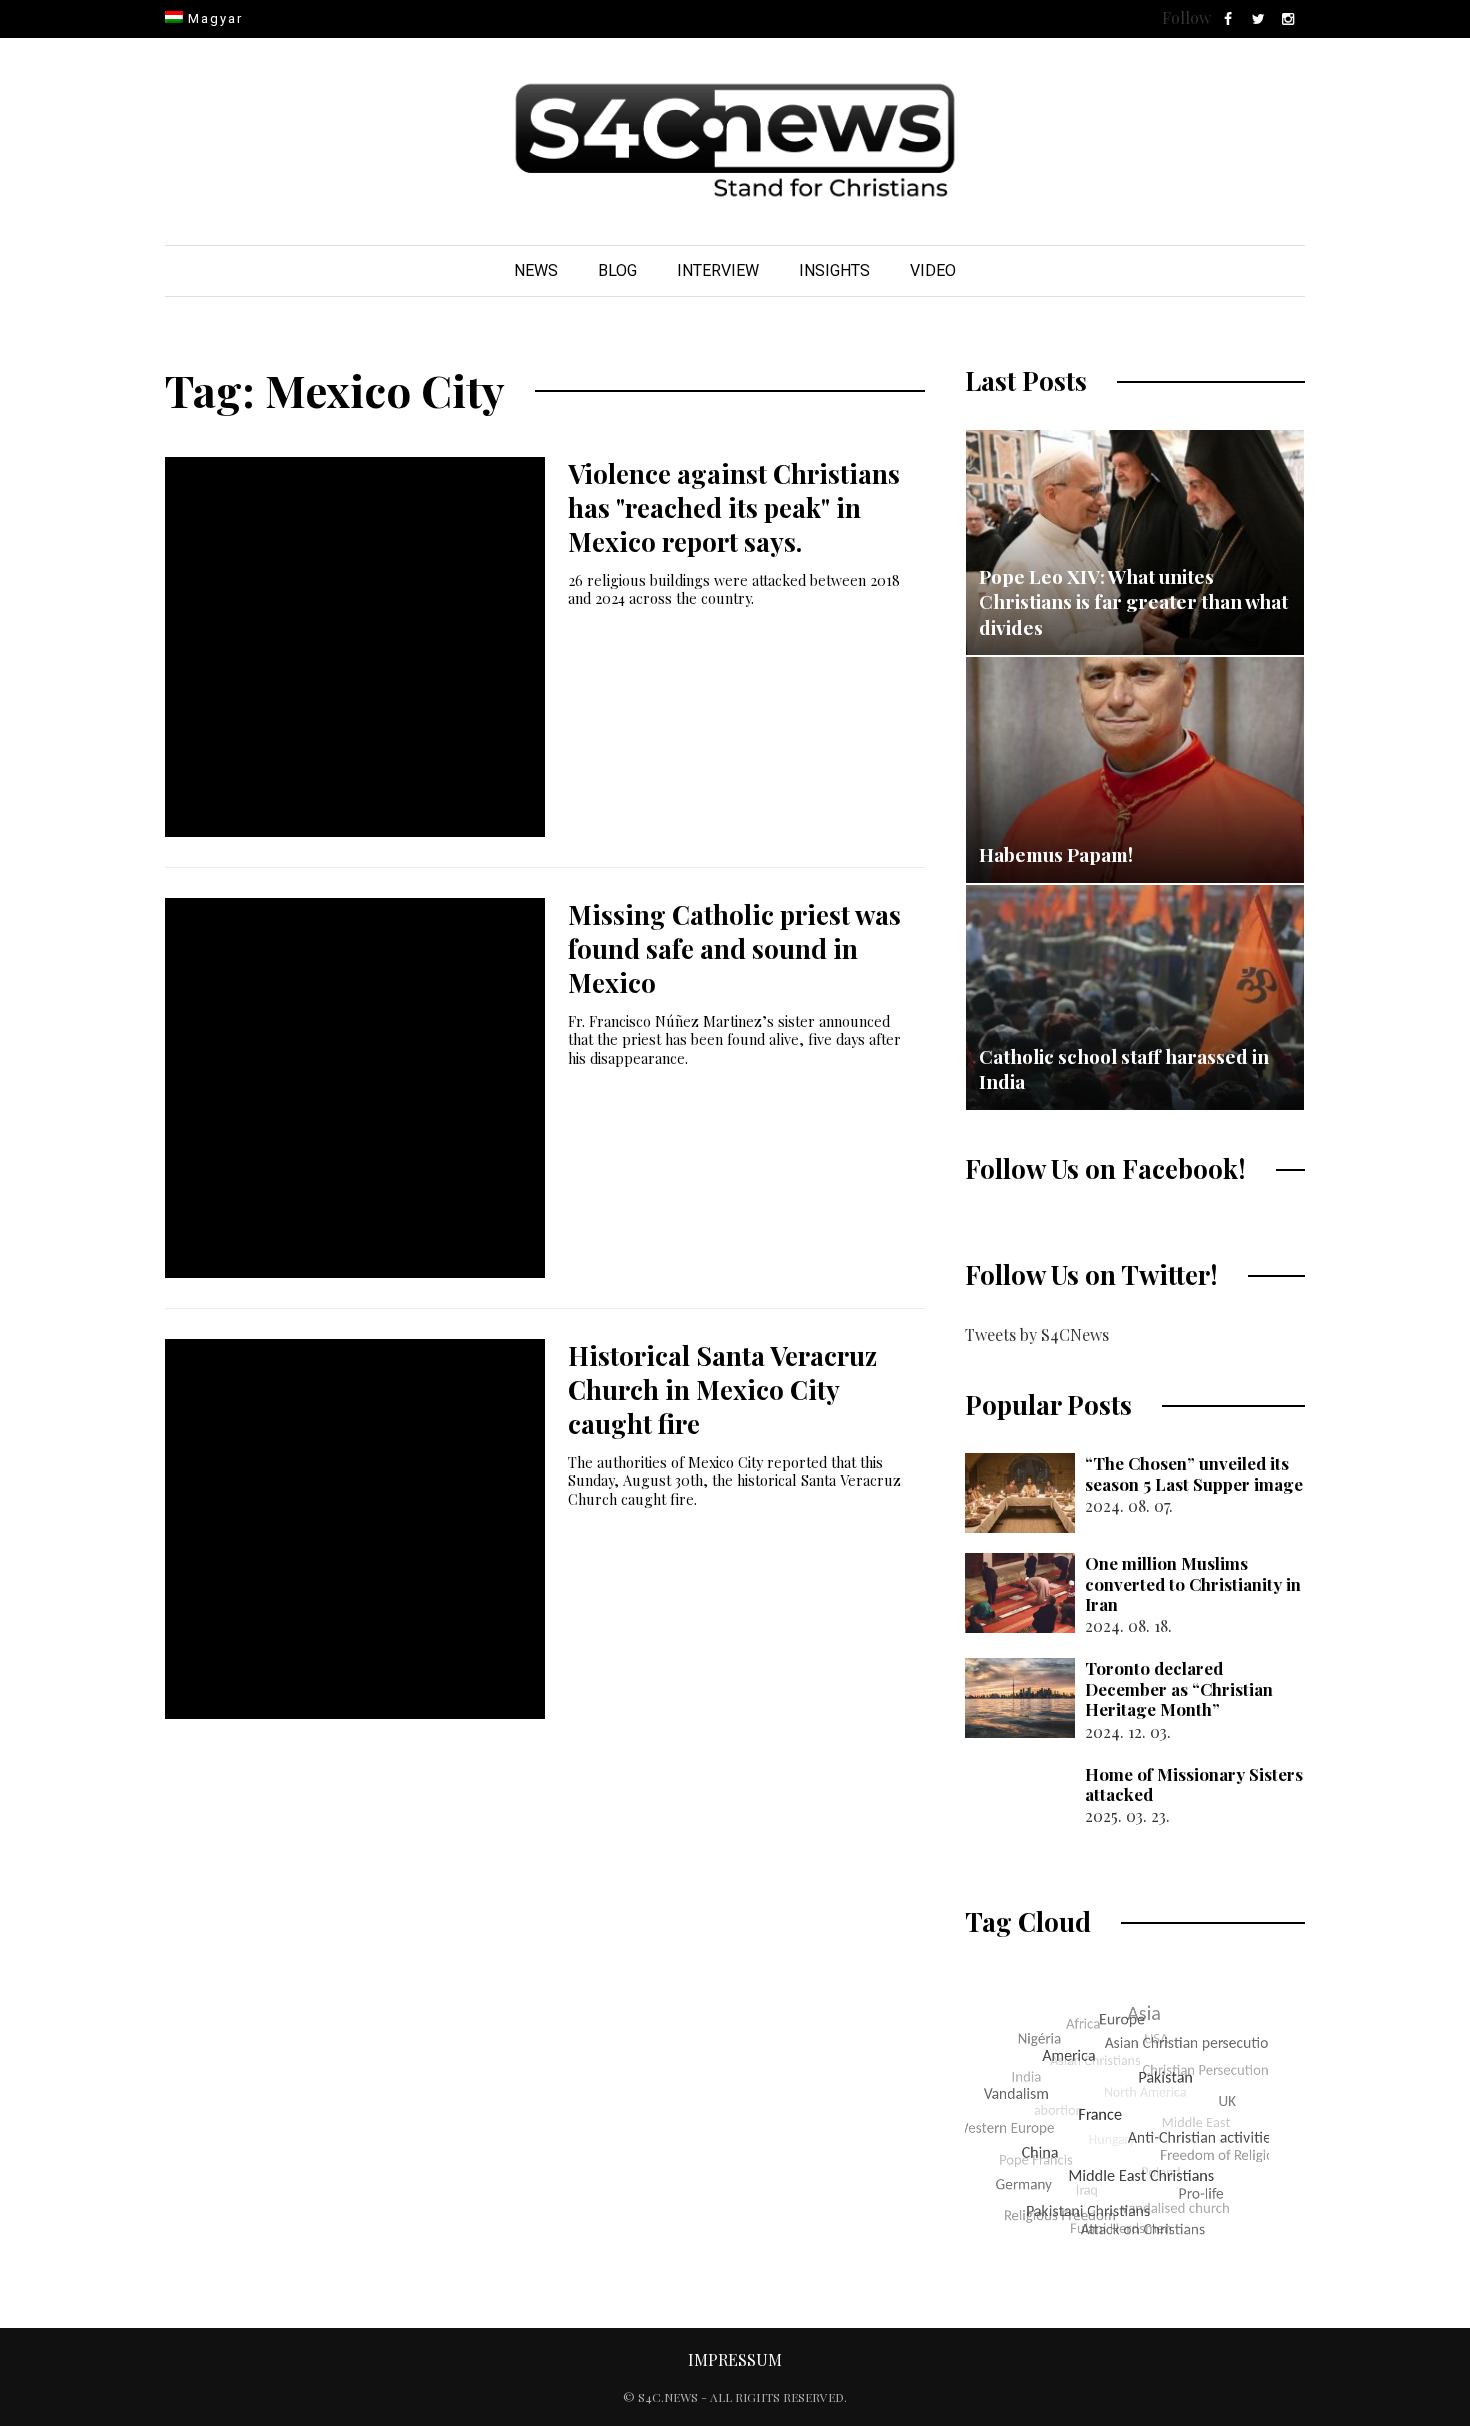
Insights (834, 270)
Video (933, 270)
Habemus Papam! (1056, 854)
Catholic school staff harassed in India (1124, 1069)
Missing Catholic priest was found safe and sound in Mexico (734, 948)
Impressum (735, 2359)
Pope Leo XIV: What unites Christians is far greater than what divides (1133, 601)
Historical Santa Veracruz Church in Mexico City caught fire (722, 1389)
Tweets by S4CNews (1037, 1334)
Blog (617, 270)
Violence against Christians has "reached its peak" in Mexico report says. (734, 507)
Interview (718, 270)
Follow (1186, 17)
